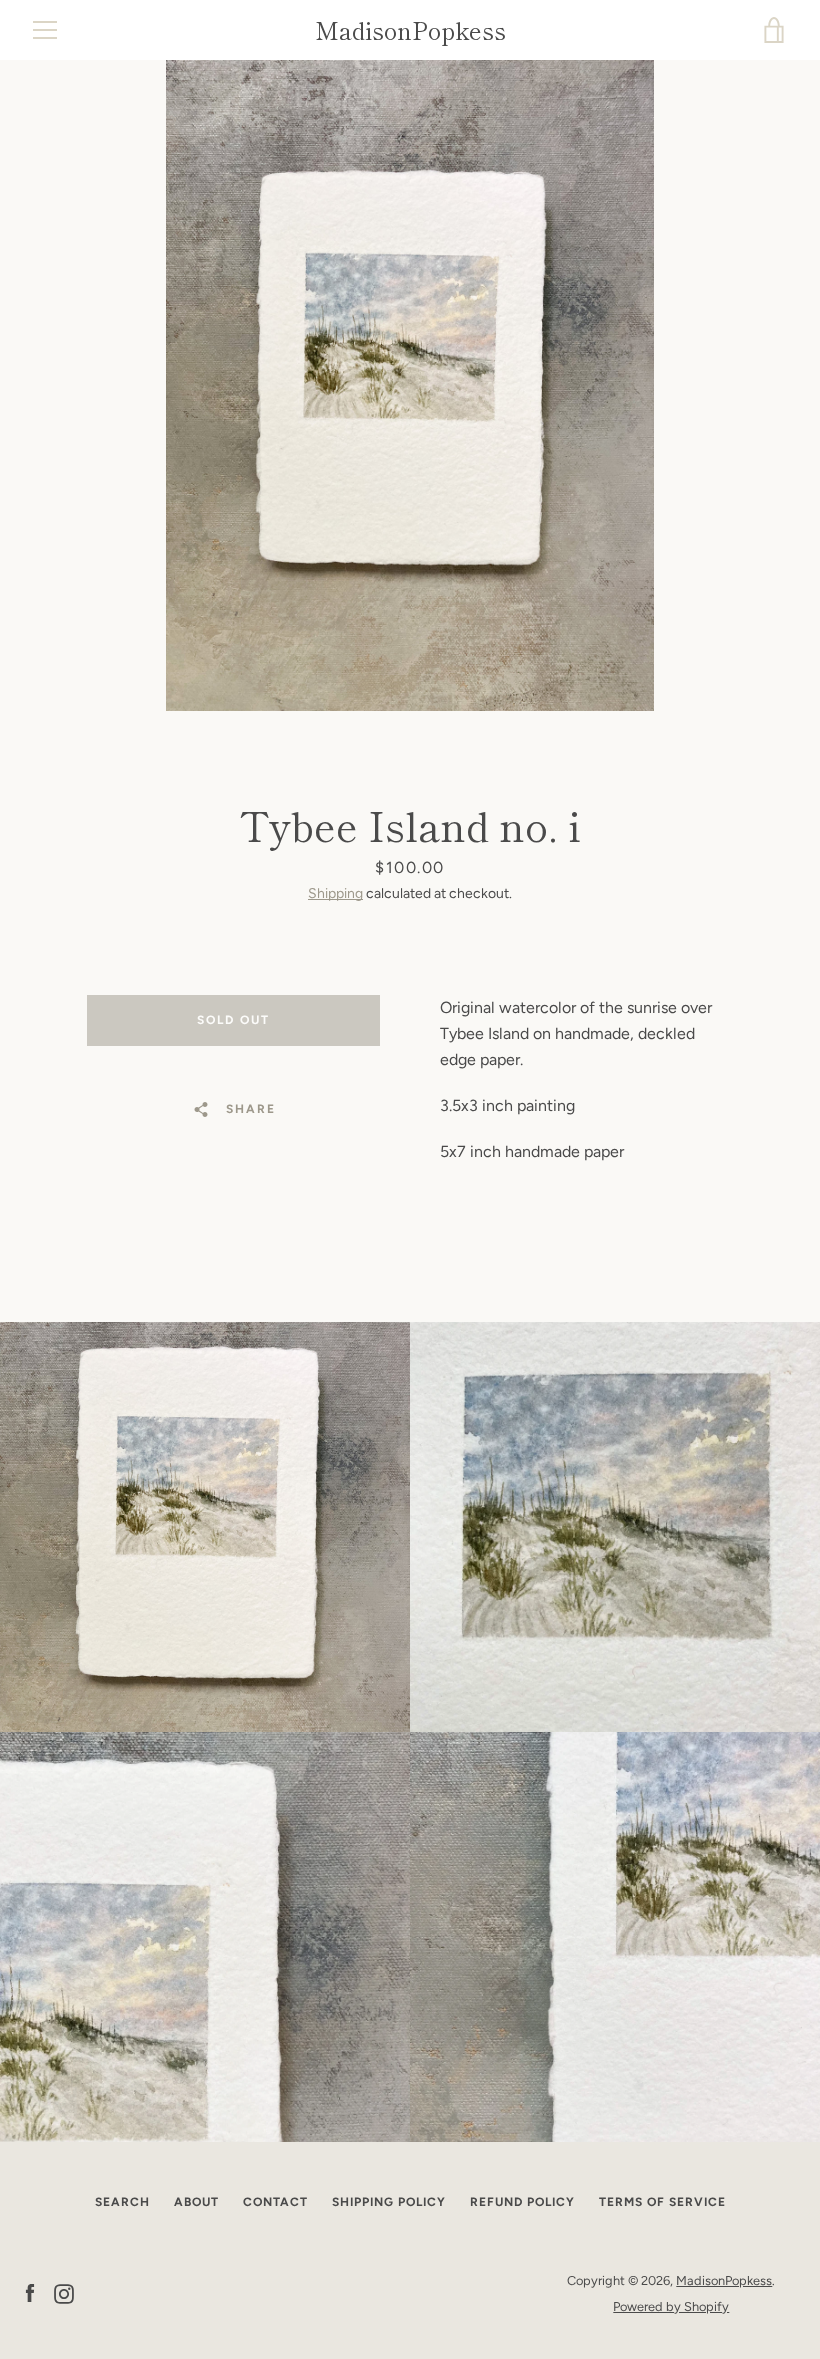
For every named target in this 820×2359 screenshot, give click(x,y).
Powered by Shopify (671, 2306)
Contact (275, 2202)
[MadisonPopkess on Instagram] (64, 2292)
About (196, 2202)
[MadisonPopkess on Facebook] (30, 2292)
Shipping (335, 893)
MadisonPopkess (410, 30)
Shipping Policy (389, 2202)
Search (122, 2202)
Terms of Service (662, 2202)
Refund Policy (522, 2202)
